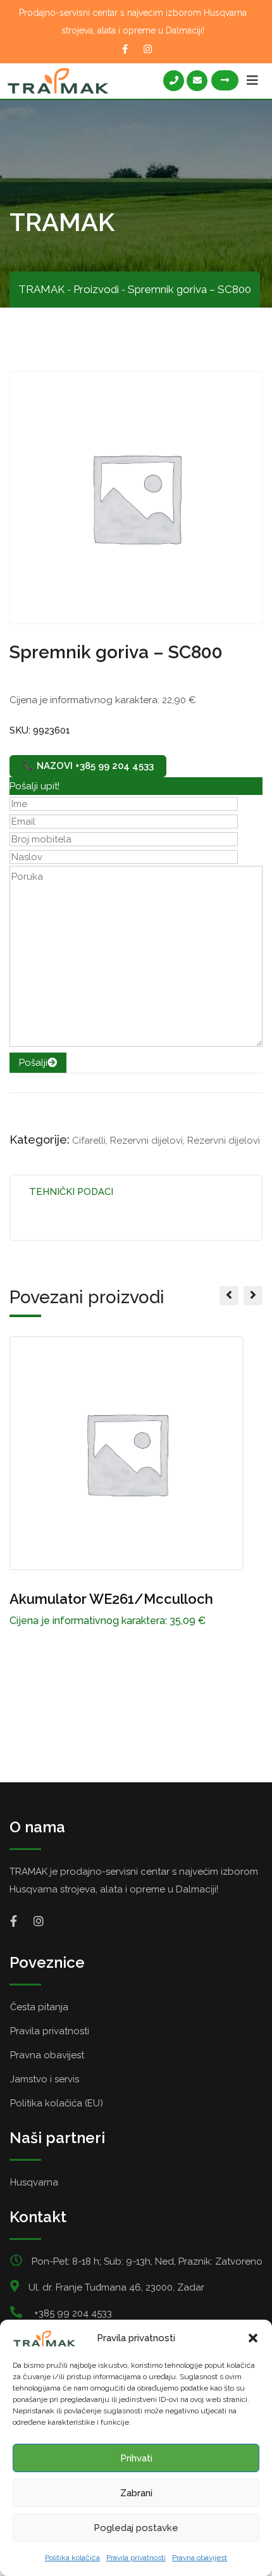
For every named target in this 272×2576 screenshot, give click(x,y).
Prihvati (136, 2458)
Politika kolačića (72, 2558)
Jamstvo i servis (45, 2079)
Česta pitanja (39, 2007)
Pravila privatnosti (136, 2558)
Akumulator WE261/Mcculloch (111, 1599)
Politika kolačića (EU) (57, 2103)
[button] (253, 2338)
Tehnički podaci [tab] (71, 1192)
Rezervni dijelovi (146, 1141)
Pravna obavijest (200, 2558)
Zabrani (136, 2493)
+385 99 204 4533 (73, 2313)
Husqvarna (34, 2182)
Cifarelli (89, 1141)
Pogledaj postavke (136, 2528)
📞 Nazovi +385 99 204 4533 (88, 766)
